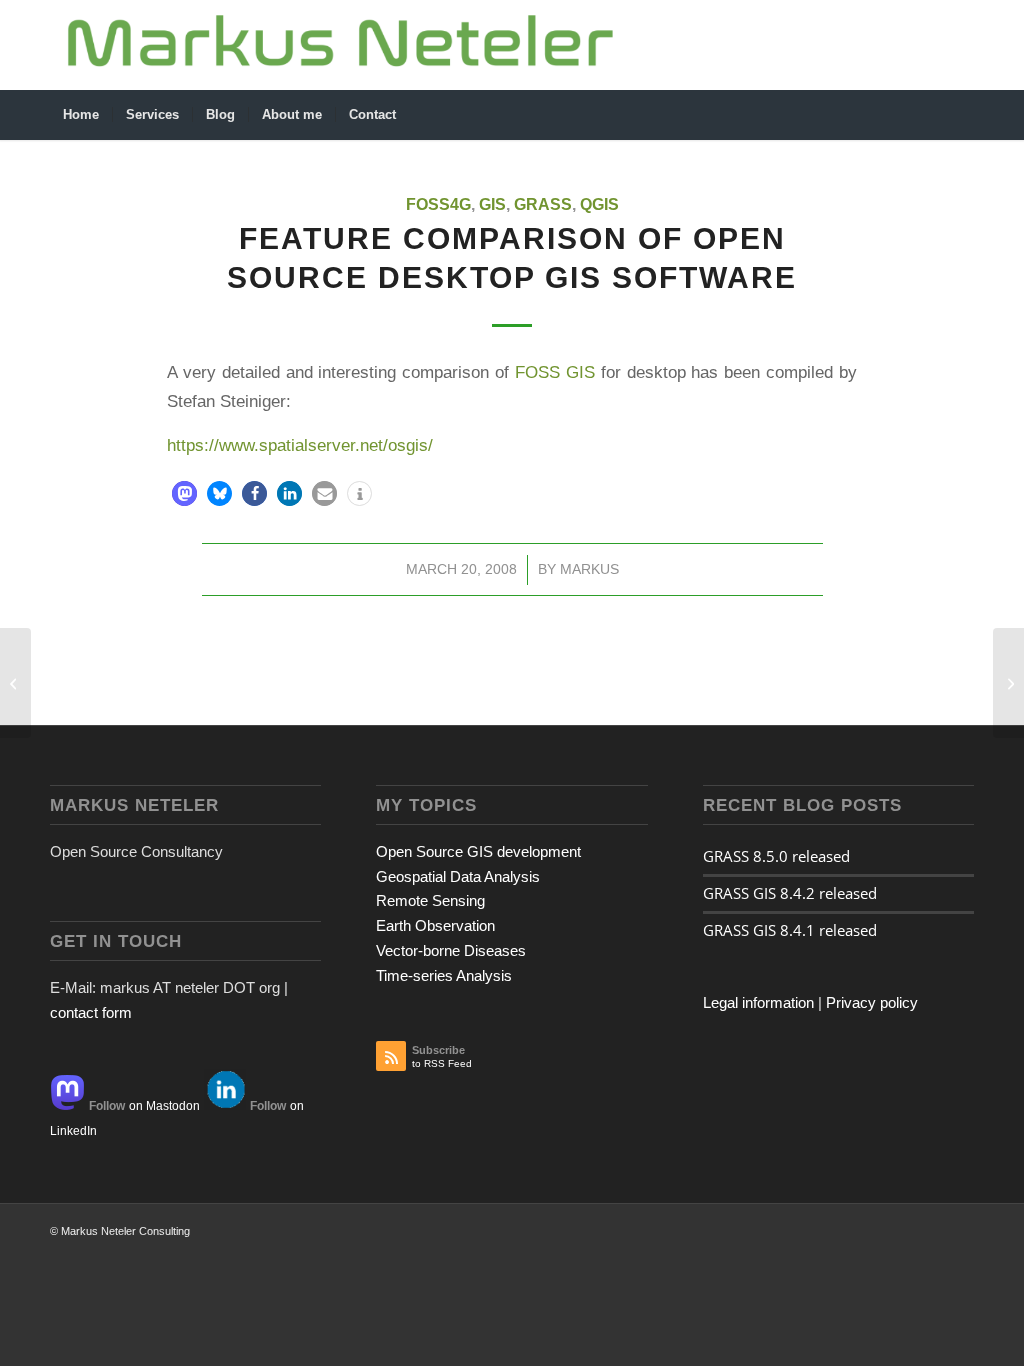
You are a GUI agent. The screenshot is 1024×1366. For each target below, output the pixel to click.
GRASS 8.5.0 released (776, 856)
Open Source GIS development (478, 851)
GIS (492, 204)
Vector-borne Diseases (451, 950)
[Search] (961, 115)
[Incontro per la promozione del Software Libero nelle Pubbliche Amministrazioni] (15, 683)
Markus (589, 569)
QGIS (599, 204)
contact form (91, 1012)
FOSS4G (438, 204)
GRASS (543, 204)
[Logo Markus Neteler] (341, 45)
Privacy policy (872, 1002)
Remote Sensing (430, 900)
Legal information (758, 1002)
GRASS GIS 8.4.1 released (790, 930)
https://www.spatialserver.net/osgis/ (300, 445)
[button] (184, 493)
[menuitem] (81, 115)
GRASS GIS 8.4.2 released (790, 893)
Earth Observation (435, 925)
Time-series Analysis (444, 975)
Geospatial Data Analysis (458, 876)
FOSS (537, 372)
